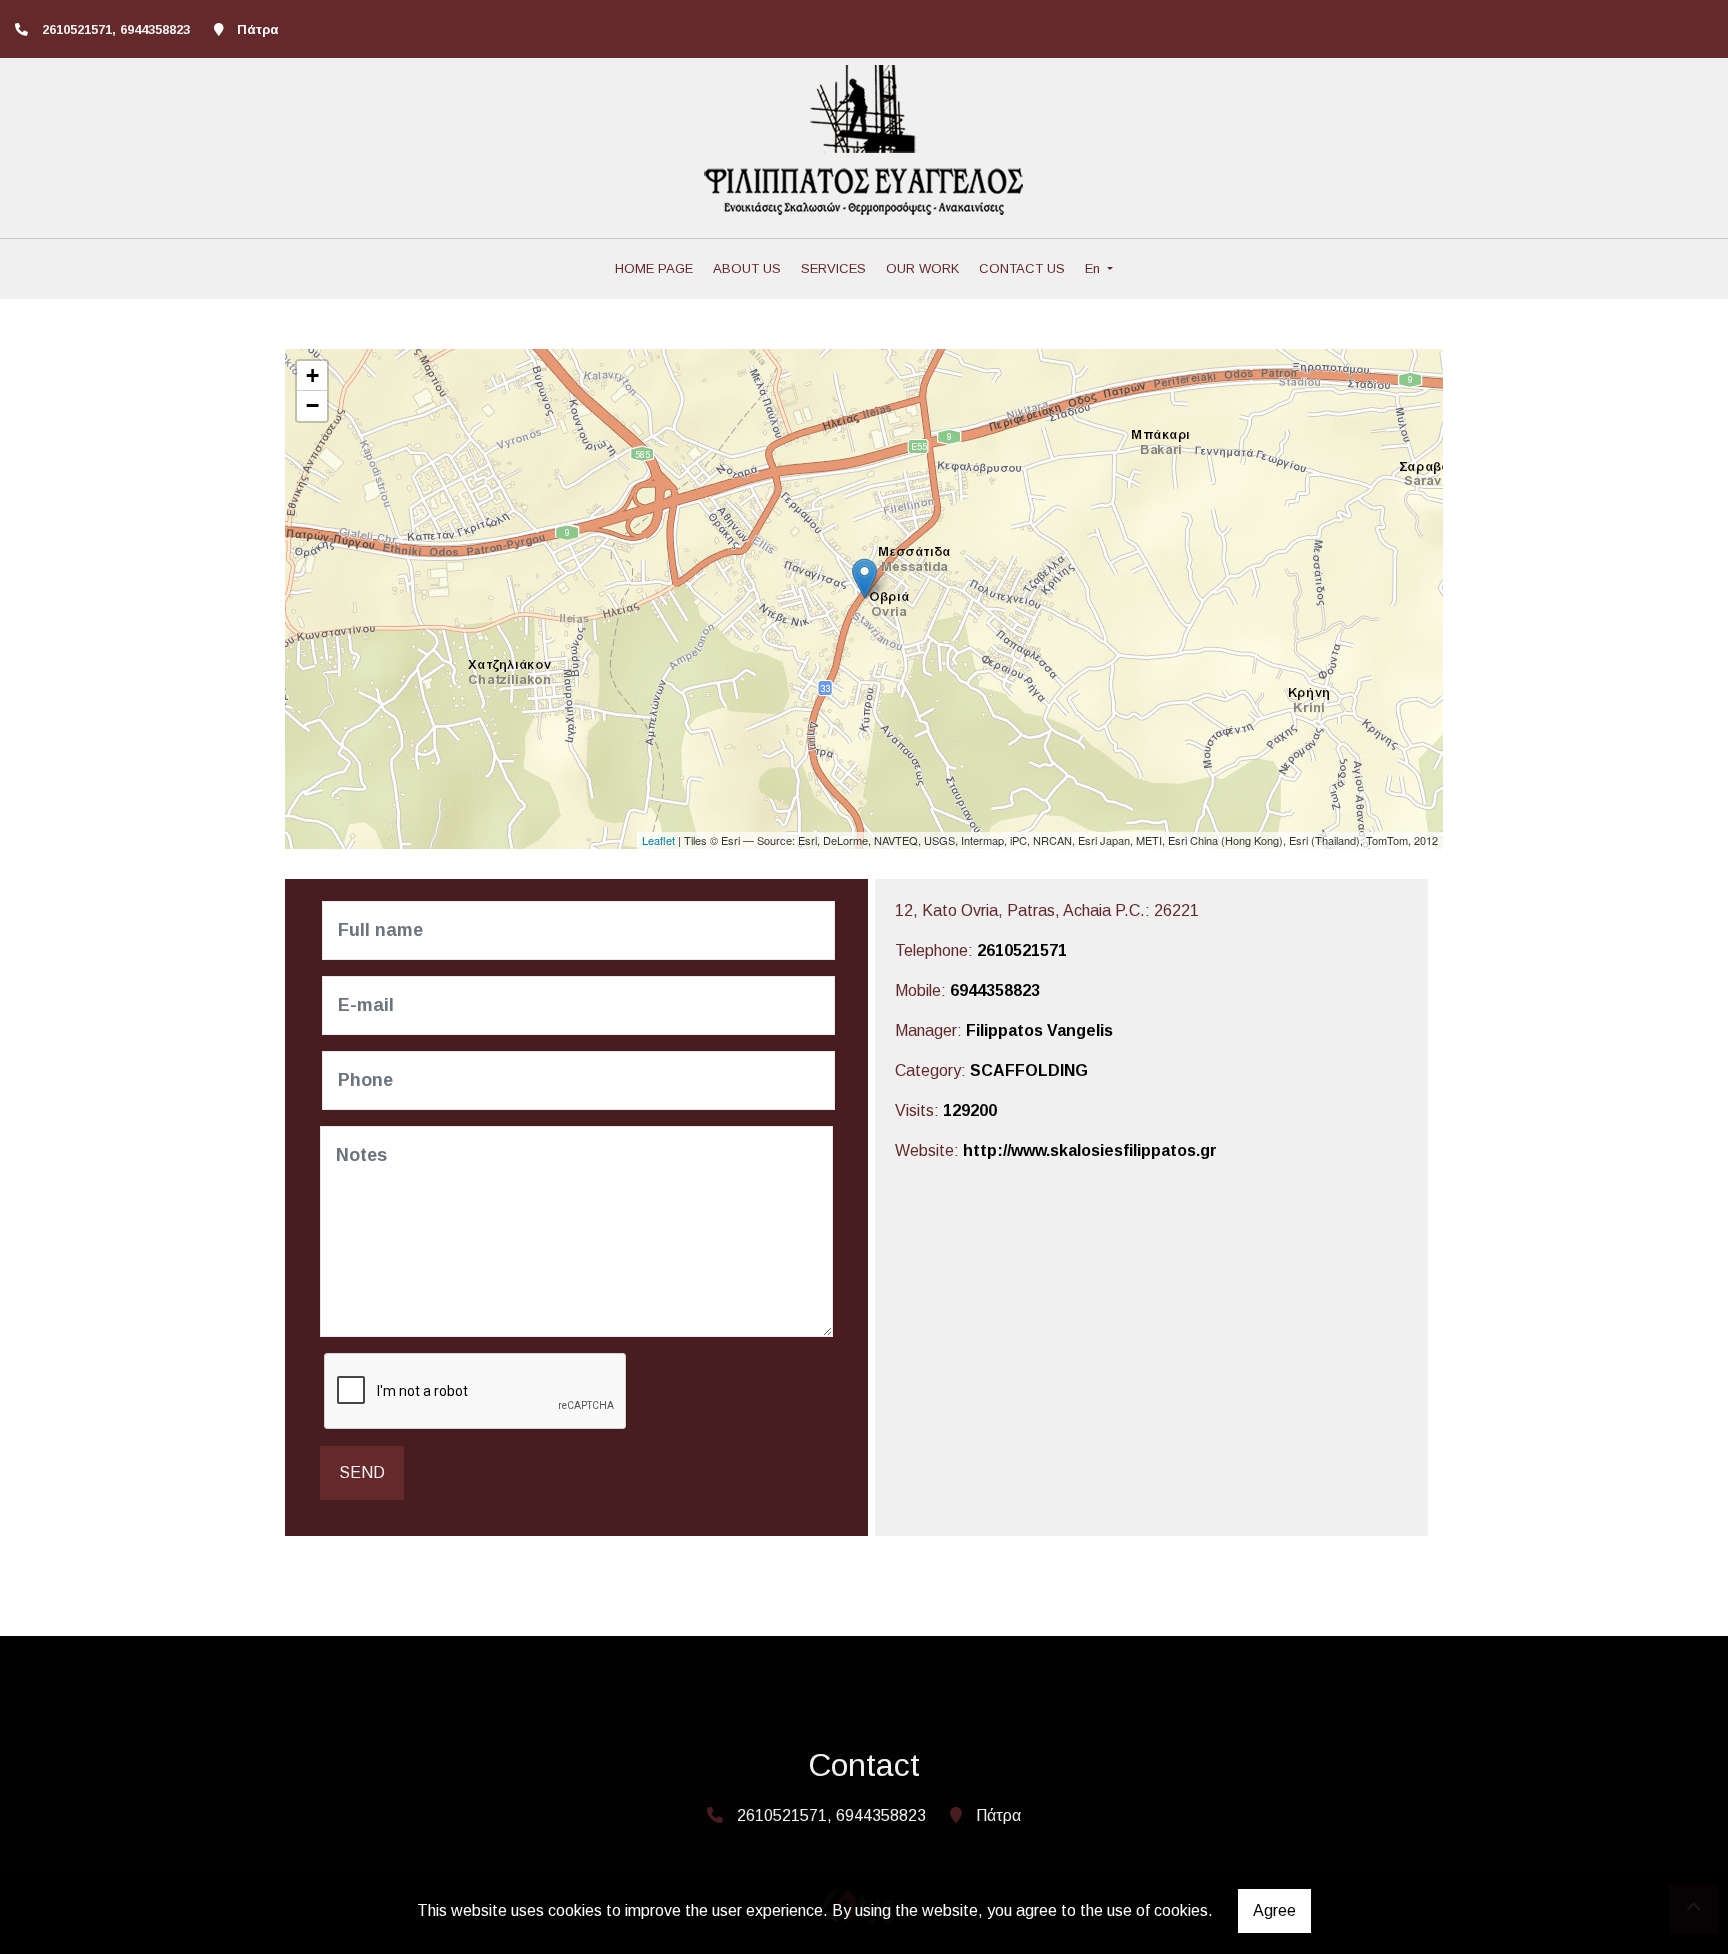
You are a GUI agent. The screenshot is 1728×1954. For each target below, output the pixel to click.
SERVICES (833, 268)
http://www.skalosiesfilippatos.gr (1090, 1150)
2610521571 (1022, 950)
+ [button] (312, 375)
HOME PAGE (654, 268)
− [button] (312, 405)
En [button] (1094, 268)
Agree (1274, 1910)
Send (362, 1472)
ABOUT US (747, 268)
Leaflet (658, 840)
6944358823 (995, 990)
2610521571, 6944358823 (116, 29)
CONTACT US (1022, 268)
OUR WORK (922, 268)
